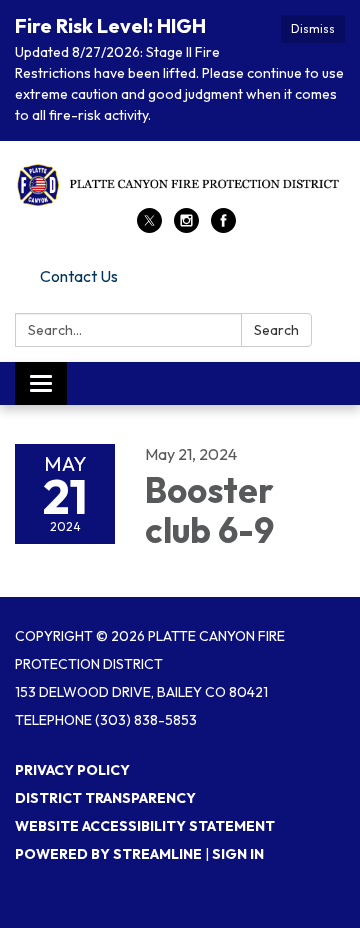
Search (276, 330)
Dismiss (313, 28)
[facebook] (223, 227)
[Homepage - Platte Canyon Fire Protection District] (180, 184)
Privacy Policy (72, 770)
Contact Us (79, 276)
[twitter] (149, 227)
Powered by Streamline (108, 854)
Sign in (238, 854)
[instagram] (186, 227)
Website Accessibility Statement (145, 826)
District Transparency (105, 798)
